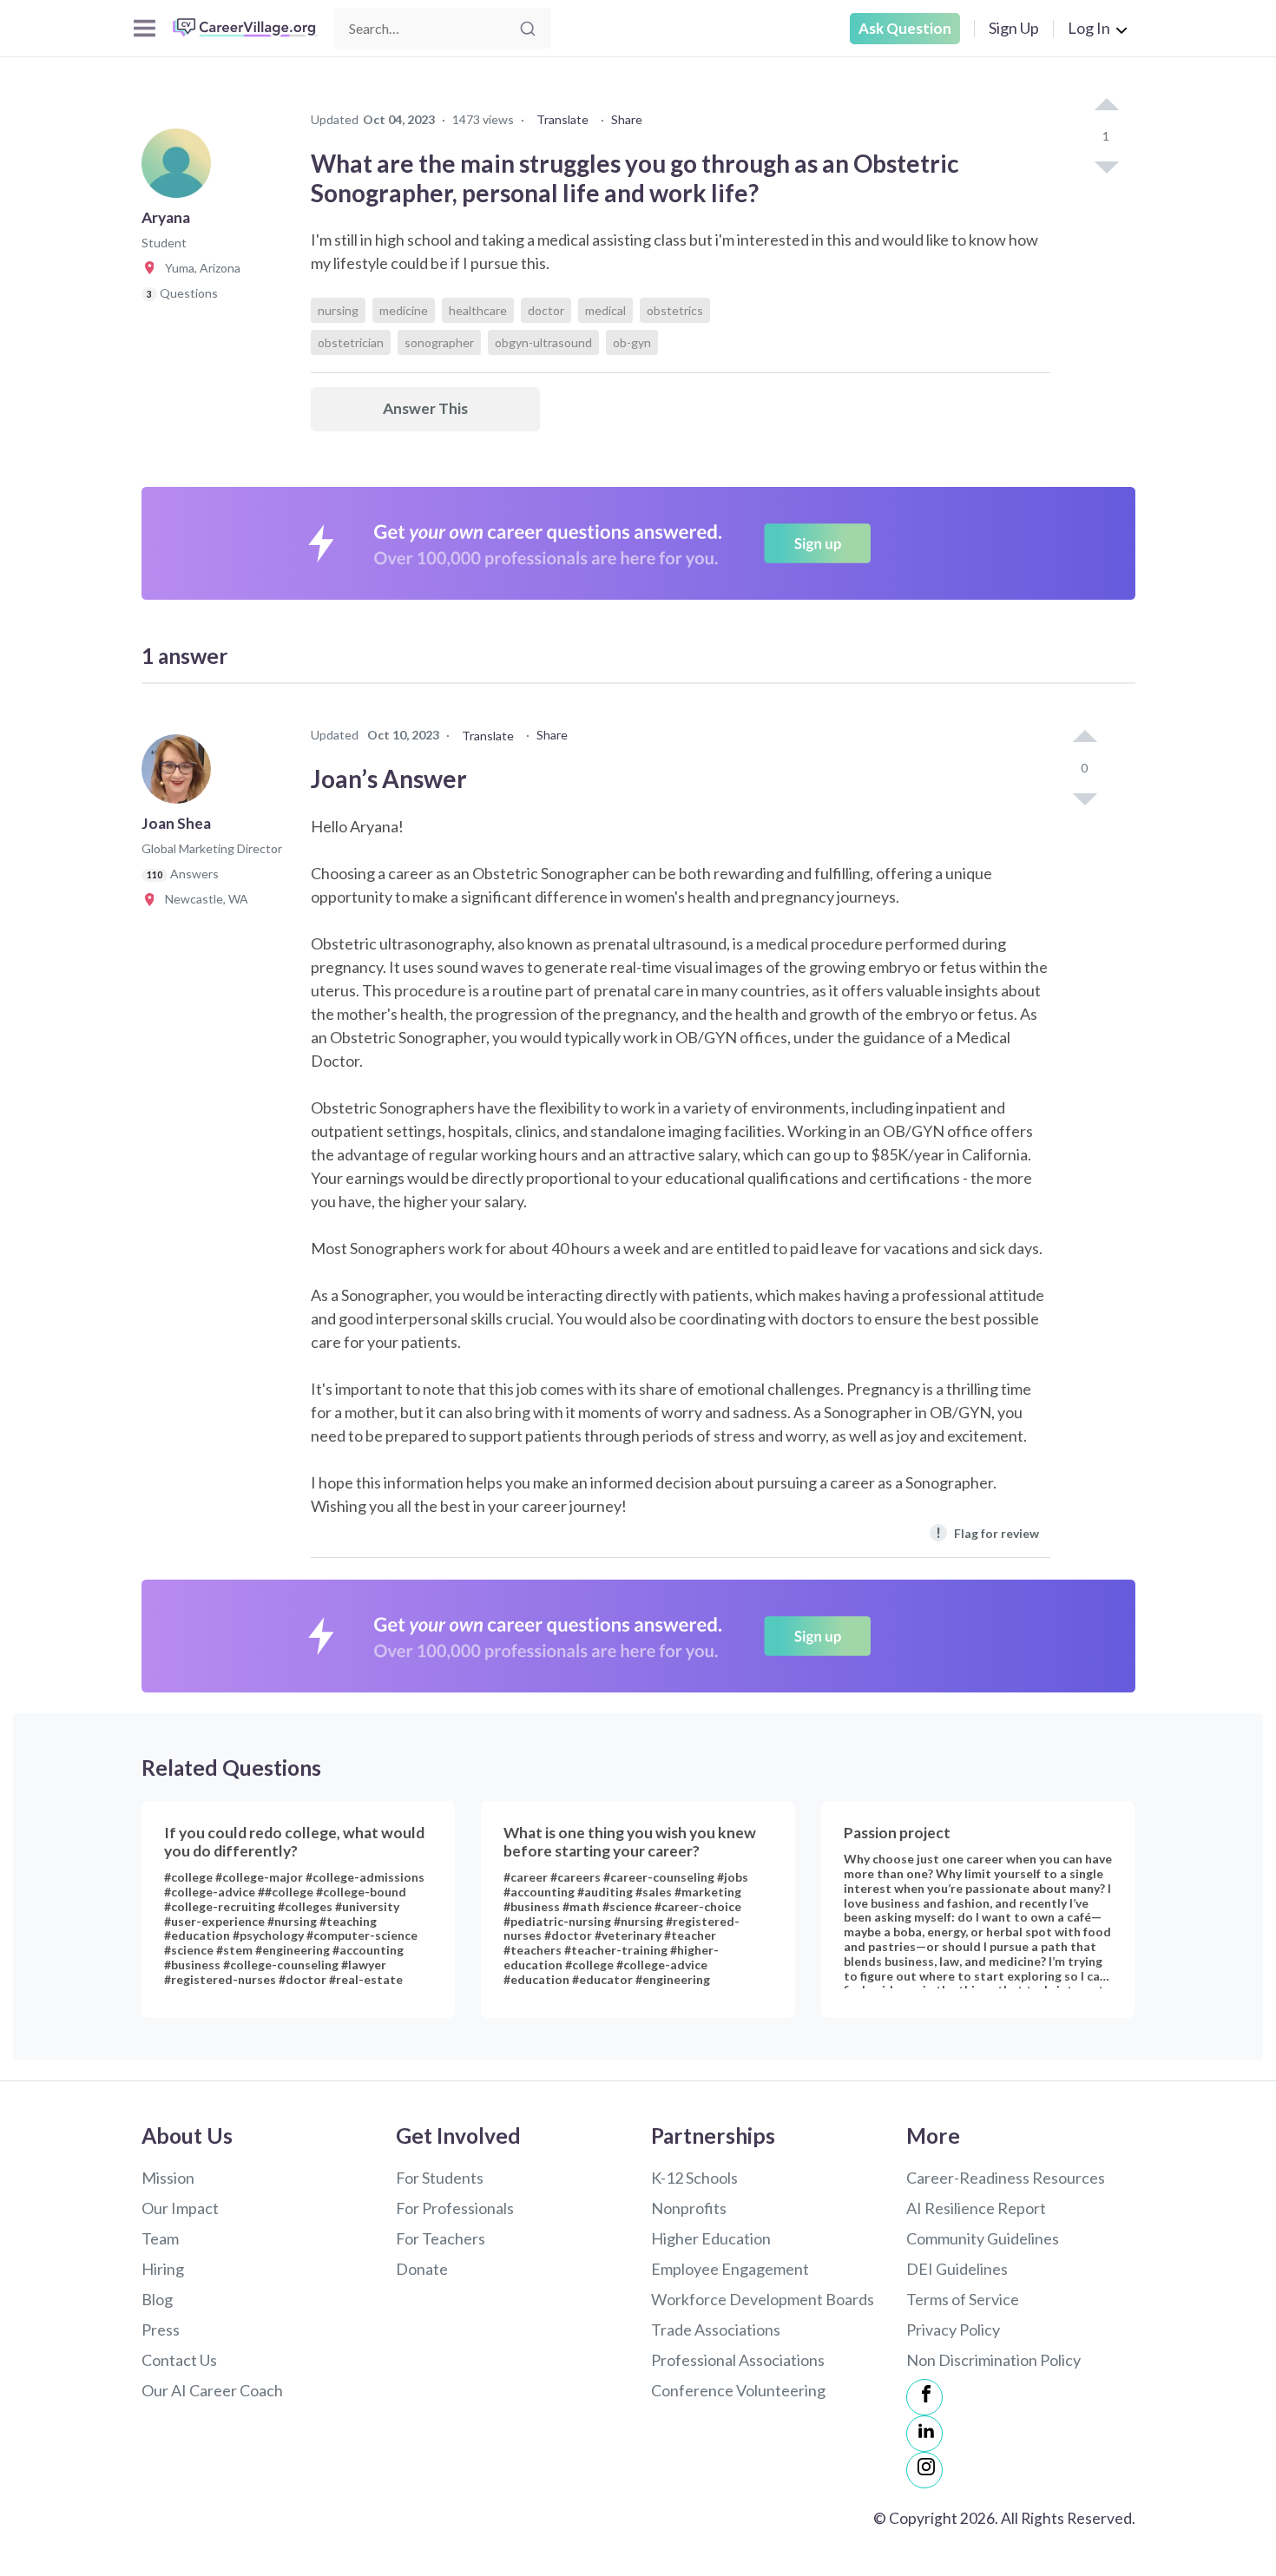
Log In (1089, 28)
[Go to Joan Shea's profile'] (181, 774)
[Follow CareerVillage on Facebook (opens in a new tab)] (924, 2397)
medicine (404, 310)
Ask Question (905, 28)
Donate (422, 2269)
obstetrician (351, 342)
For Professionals (455, 2208)
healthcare (478, 310)
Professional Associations (738, 2360)
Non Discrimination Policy (993, 2360)
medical (605, 310)
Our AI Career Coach (212, 2390)
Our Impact (180, 2208)
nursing (338, 310)
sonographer (439, 342)
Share (627, 119)
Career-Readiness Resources (1006, 2178)
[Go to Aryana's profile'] (181, 168)
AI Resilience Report (976, 2208)
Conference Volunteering (738, 2390)
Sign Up (1014, 28)
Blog (157, 2299)
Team (160, 2238)
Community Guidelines (983, 2238)
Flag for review (987, 1532)
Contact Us (179, 2360)
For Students (440, 2178)
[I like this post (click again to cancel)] (1106, 106)
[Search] (528, 29)
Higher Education (711, 2238)
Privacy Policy (953, 2330)
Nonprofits (689, 2208)
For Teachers (441, 2238)
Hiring (163, 2269)
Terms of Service (963, 2299)
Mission (168, 2178)
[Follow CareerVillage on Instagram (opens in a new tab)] (924, 2470)
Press (161, 2330)
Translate (562, 119)
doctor (546, 310)
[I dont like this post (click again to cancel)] (1106, 166)
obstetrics (675, 310)
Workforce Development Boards (763, 2299)
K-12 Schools (694, 2178)
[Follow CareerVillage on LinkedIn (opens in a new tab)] (924, 2434)
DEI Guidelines (957, 2269)
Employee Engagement (730, 2269)
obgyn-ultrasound (543, 342)
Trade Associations (716, 2330)
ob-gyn (632, 342)
